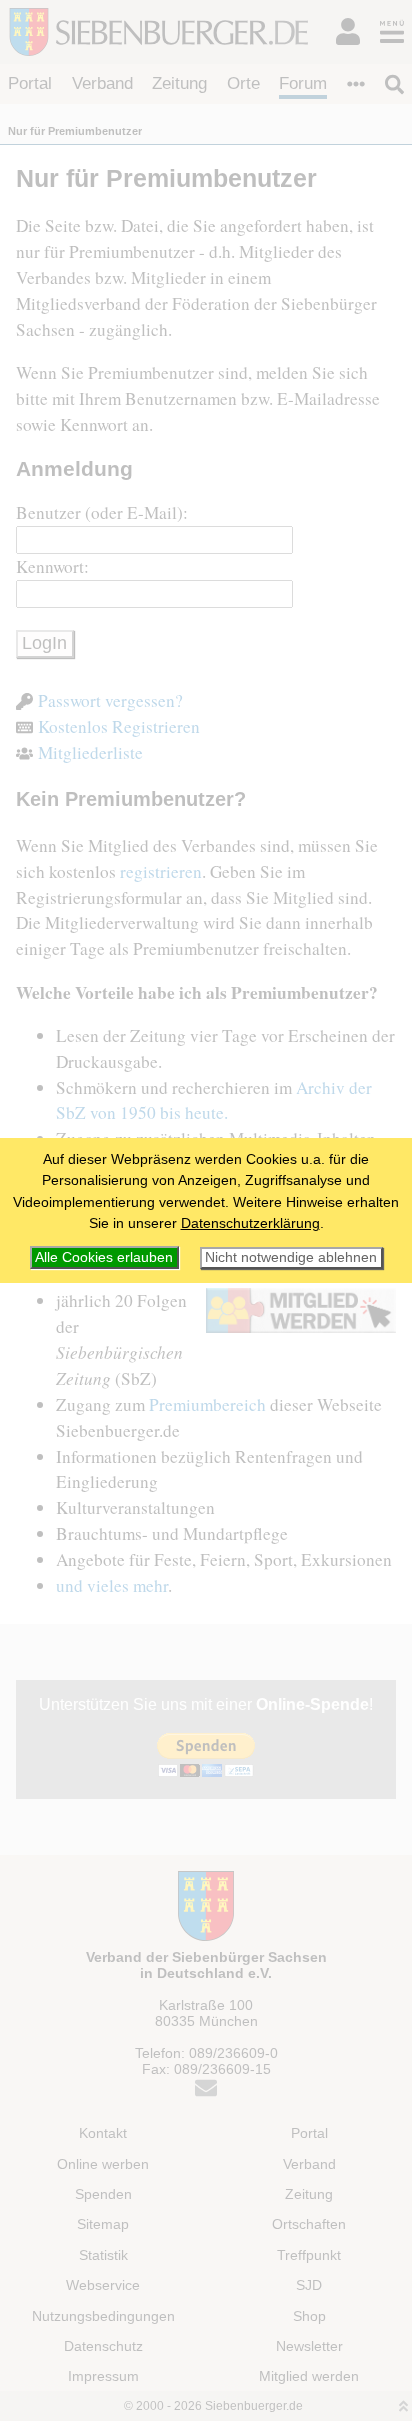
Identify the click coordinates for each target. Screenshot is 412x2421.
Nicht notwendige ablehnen (291, 1257)
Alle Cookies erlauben (104, 1257)
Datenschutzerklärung (250, 1223)
